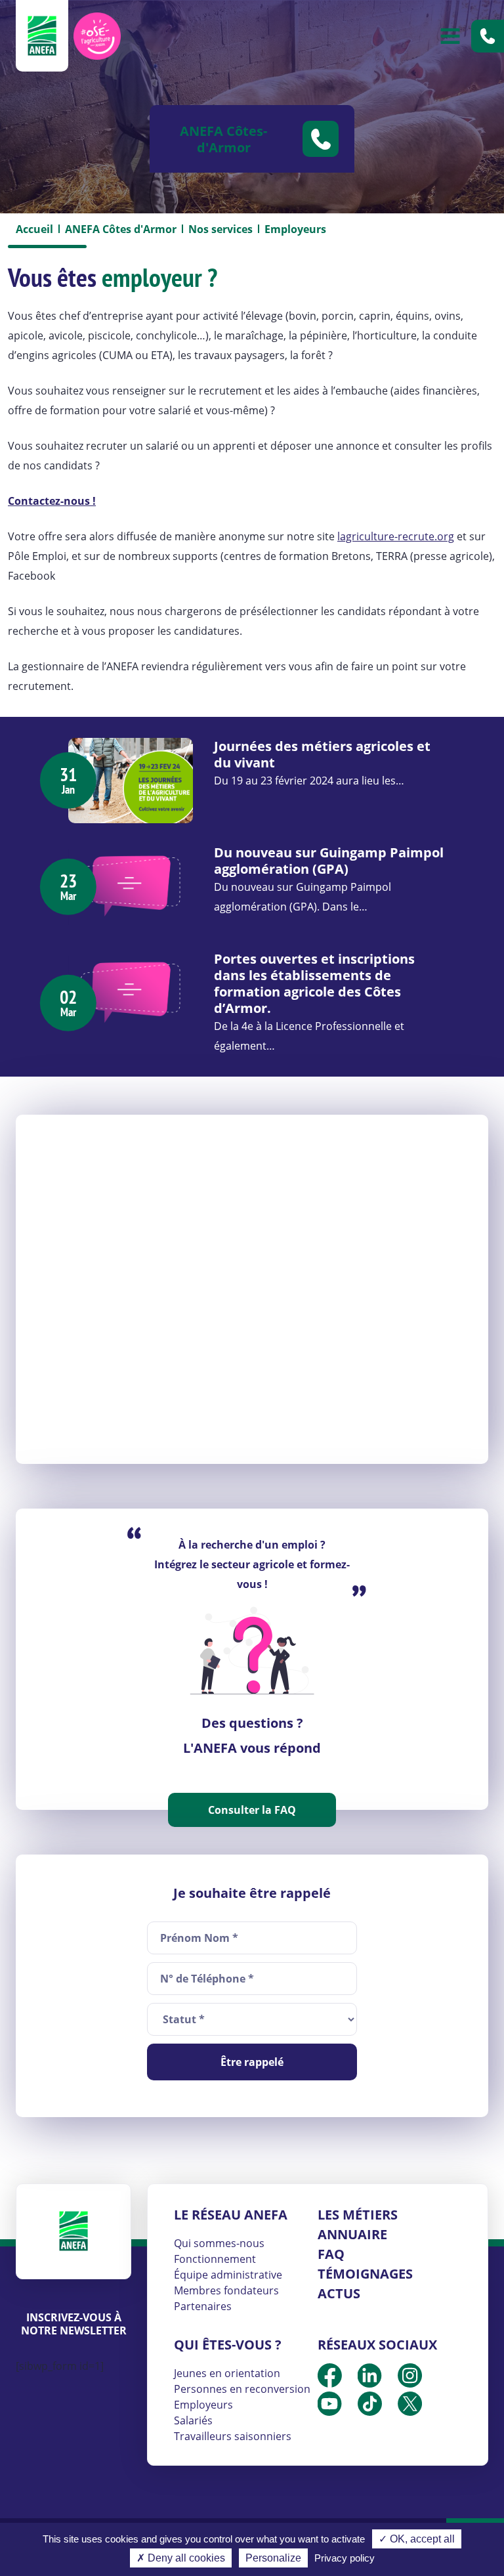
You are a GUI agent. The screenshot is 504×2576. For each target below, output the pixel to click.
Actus (339, 2293)
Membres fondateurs (226, 2290)
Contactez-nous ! (52, 501)
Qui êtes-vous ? (228, 2345)
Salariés (193, 2420)
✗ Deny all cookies (181, 2558)
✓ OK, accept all (417, 2539)
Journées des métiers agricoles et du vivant (322, 754)
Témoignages (365, 2274)
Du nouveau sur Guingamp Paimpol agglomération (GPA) (329, 861)
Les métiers (358, 2215)
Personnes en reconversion (242, 2389)
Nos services (220, 229)
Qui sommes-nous (219, 2243)
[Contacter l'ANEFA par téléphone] (488, 36)
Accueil (34, 229)
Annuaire (352, 2234)
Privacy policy (345, 2558)
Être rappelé (252, 2062)
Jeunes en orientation (227, 2373)
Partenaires (203, 2306)
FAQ (331, 2254)
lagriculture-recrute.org (396, 536)
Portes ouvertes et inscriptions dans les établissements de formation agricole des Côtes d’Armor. (314, 983)
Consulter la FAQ (252, 1810)
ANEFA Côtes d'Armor (121, 229)
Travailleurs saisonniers (233, 2436)
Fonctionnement (215, 2259)
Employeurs (203, 2405)
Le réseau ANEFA (231, 2215)
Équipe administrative (228, 2275)
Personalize (273, 2558)
